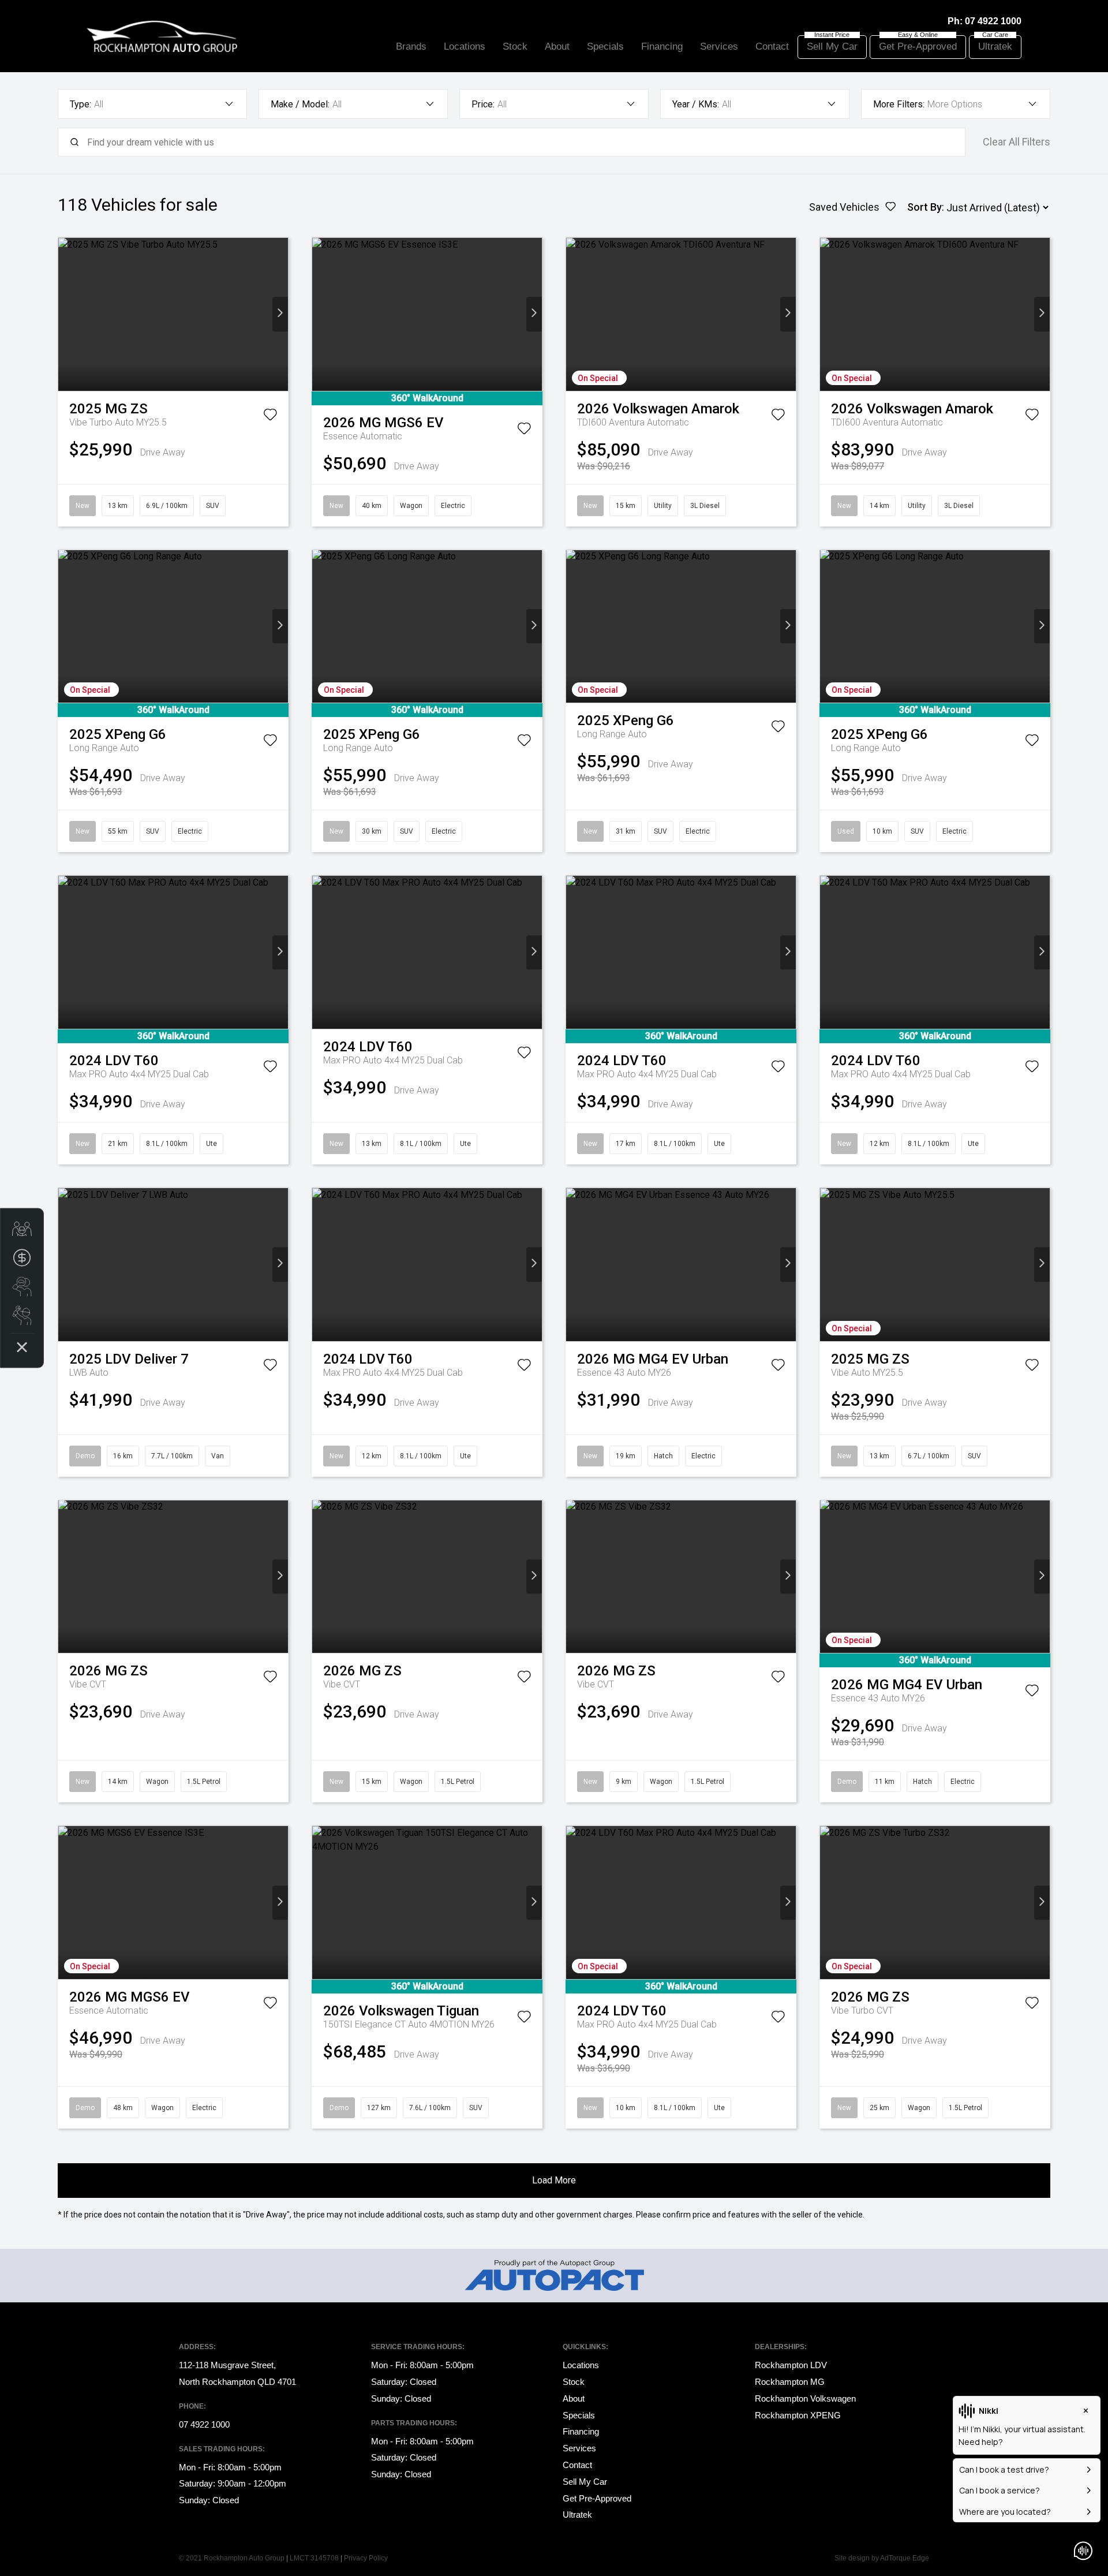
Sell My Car (832, 46)
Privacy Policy (366, 2558)
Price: (483, 104)
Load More (554, 2180)
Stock (515, 46)
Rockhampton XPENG (798, 2415)
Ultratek (995, 46)
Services (719, 46)
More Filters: (899, 104)
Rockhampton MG (790, 2382)
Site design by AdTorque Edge (882, 2558)
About (557, 46)
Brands (411, 46)
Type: (81, 104)
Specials (605, 46)
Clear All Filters (1017, 142)
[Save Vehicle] (270, 417)
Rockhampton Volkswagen (805, 2398)
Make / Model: (300, 104)
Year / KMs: (696, 104)
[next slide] (280, 314)
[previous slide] (66, 314)
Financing (662, 46)
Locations (465, 46)
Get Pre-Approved (918, 46)
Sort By (924, 207)
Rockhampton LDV (791, 2365)
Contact (772, 46)
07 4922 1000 (993, 21)
